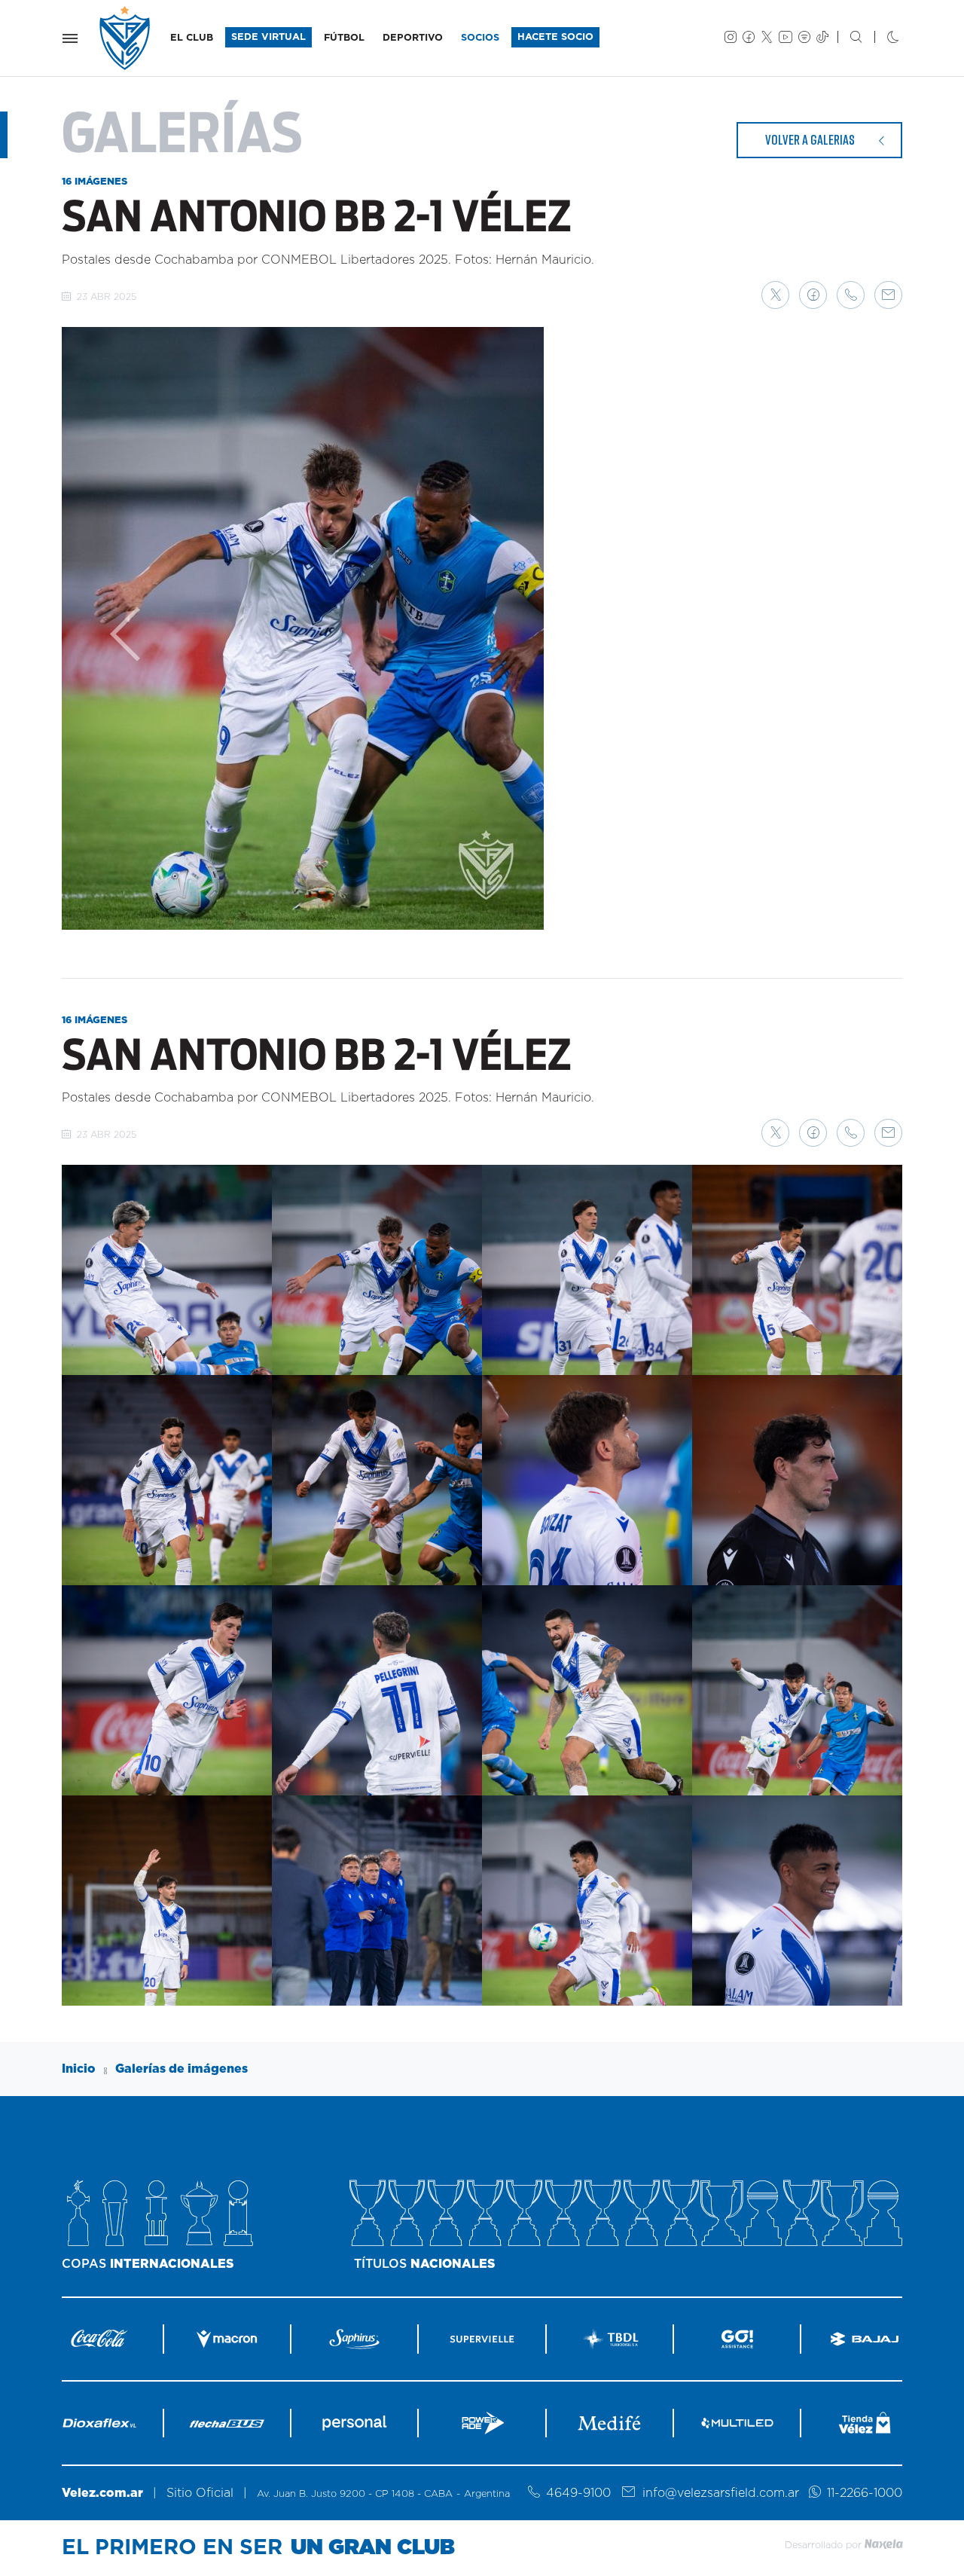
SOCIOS (480, 38)
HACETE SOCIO (555, 37)
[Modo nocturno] (881, 38)
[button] (775, 295)
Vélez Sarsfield (126, 38)
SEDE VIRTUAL (268, 37)
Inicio (79, 2069)
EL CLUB (192, 38)
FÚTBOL (344, 38)
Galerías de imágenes (182, 2069)
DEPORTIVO (413, 38)
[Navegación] (70, 38)
